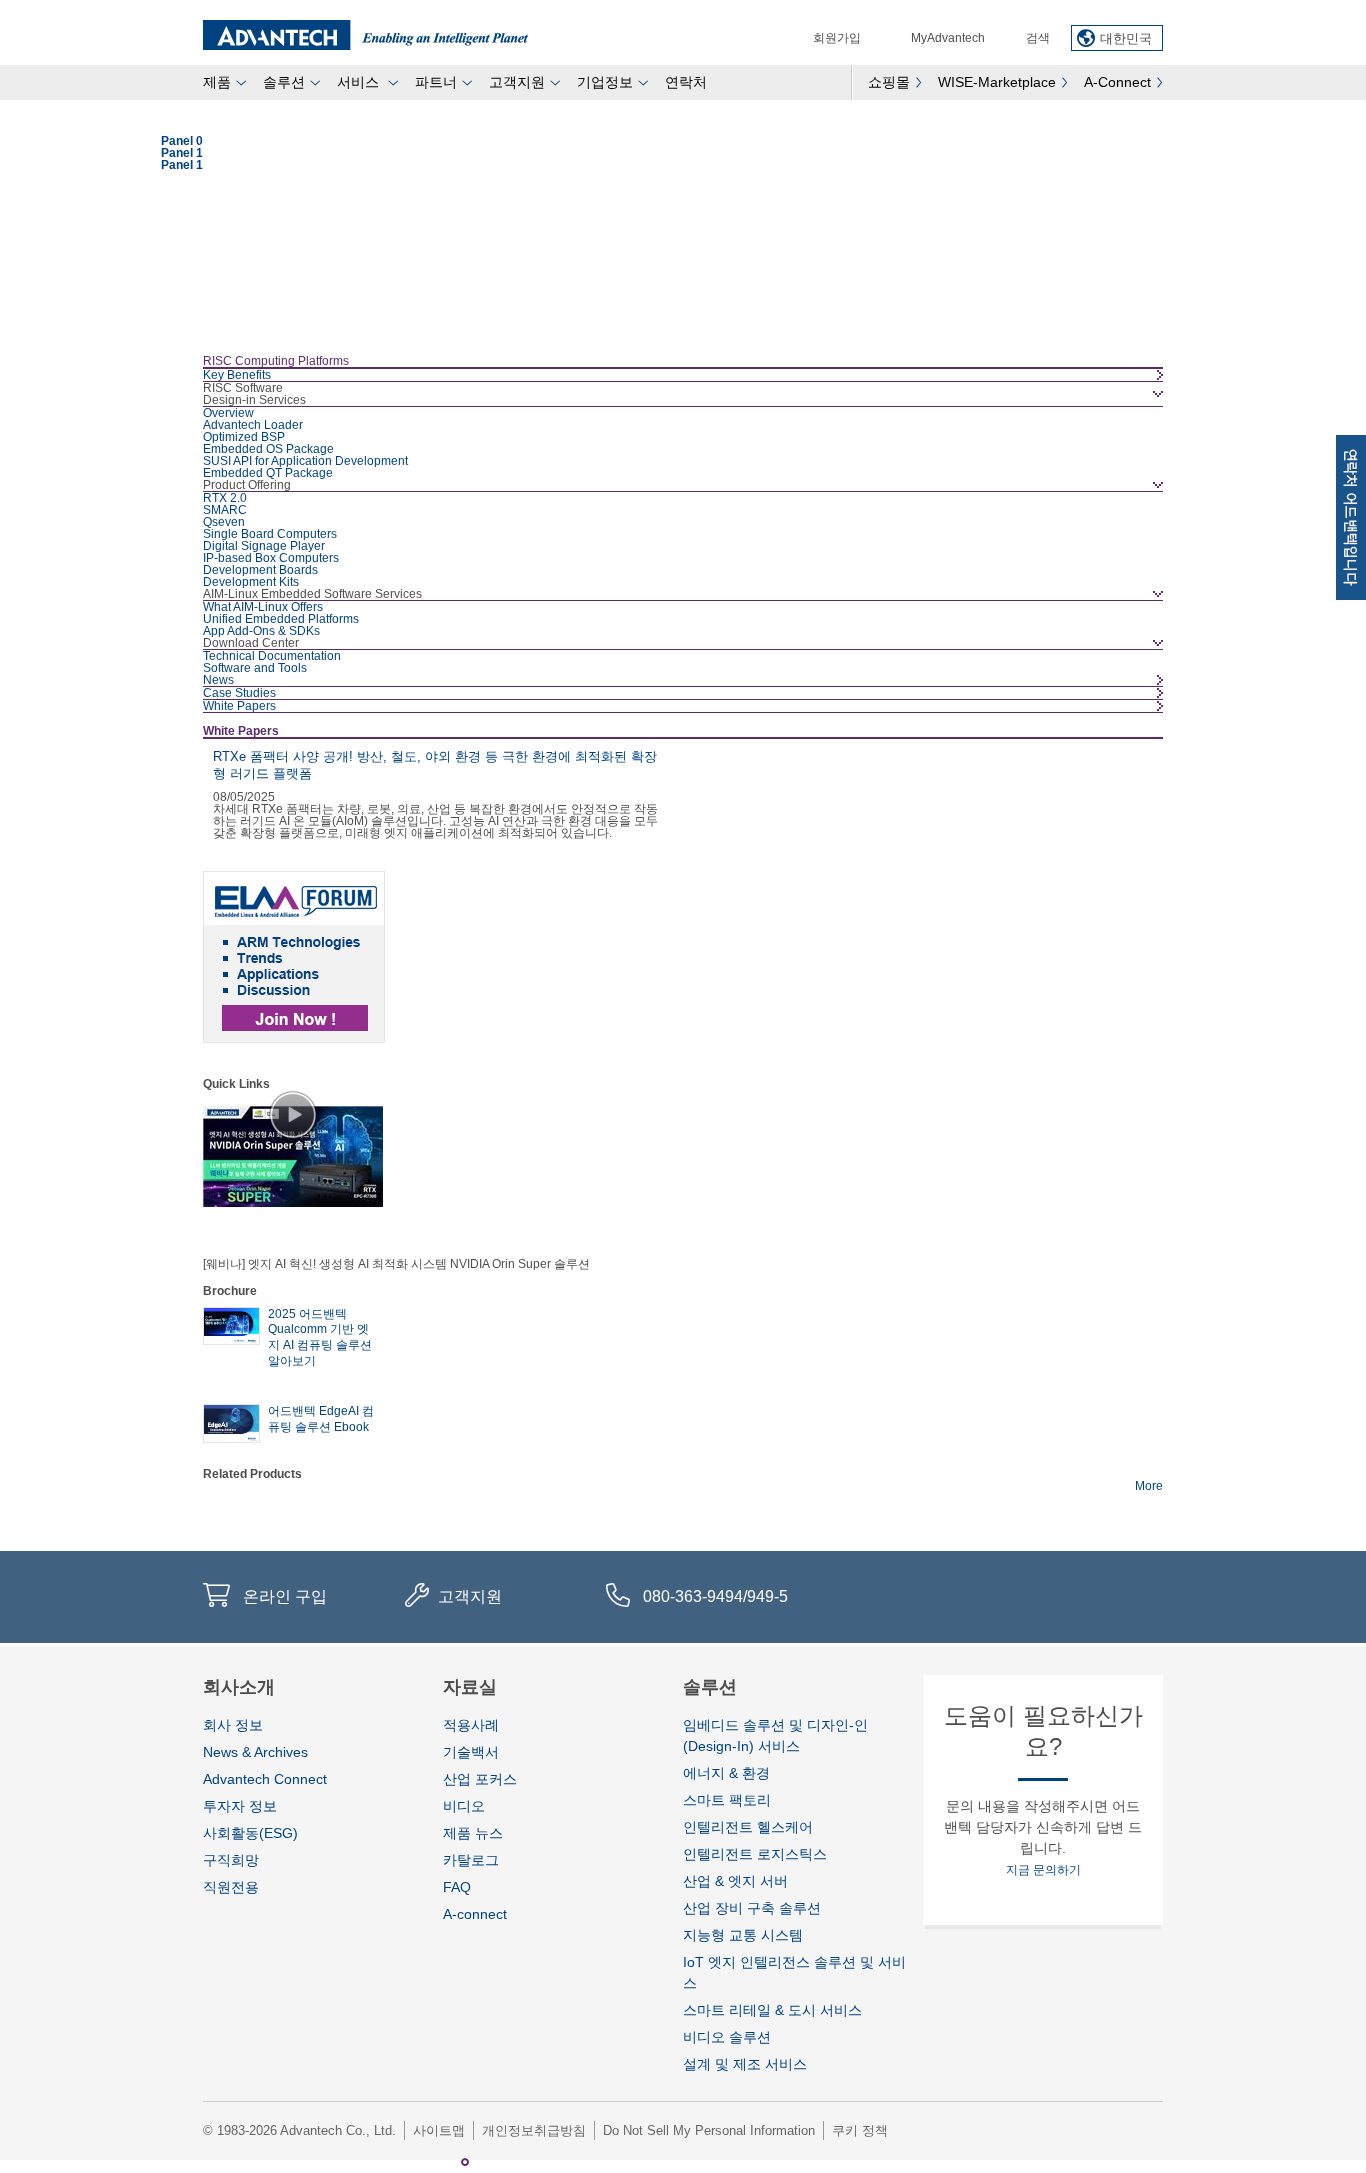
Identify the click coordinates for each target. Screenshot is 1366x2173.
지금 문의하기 (1043, 1870)
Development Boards (260, 570)
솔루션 (284, 82)
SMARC (225, 510)
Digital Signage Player (264, 546)
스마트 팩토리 (727, 1800)
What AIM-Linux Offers (263, 607)
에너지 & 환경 (726, 1773)
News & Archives (255, 1752)
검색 (1038, 38)
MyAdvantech (948, 38)
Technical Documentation (272, 656)
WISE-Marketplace (997, 82)
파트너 (436, 82)
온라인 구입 (285, 1596)
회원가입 (837, 38)
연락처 (686, 82)
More (1149, 1486)
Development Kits (251, 582)
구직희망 (231, 1860)
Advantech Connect (265, 1779)
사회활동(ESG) (250, 1833)
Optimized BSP (244, 437)
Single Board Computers (270, 534)
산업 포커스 (480, 1779)
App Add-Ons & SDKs (261, 631)
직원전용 (231, 1887)
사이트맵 (439, 2130)
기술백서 (471, 1752)
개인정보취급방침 (534, 2130)
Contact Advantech (1351, 517)
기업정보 (605, 82)
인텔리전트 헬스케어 (748, 1827)
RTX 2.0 (225, 498)
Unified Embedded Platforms (281, 619)
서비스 (360, 82)
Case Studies (239, 693)
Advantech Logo (365, 35)
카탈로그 (471, 1860)
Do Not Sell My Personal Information (709, 2130)
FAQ (457, 1887)
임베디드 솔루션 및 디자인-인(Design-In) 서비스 (775, 1735)
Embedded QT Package (268, 473)
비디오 (464, 1806)
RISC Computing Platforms (276, 361)
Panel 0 (445, 2162)
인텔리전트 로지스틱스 (755, 1854)
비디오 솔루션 (727, 2037)
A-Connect (1117, 82)
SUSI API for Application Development (305, 461)
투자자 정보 (240, 1806)
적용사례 (471, 1725)
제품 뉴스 (473, 1833)
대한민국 (1126, 38)
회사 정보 (233, 1725)
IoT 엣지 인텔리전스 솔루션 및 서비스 (794, 1972)
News (218, 680)
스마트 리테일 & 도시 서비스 (772, 2010)
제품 (217, 82)
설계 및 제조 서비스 (745, 2064)
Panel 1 (465, 2162)
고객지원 (517, 82)
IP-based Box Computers (271, 558)
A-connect (475, 1914)
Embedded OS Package (268, 449)
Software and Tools (255, 668)
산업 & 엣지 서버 (735, 1881)
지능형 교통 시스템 (743, 1935)
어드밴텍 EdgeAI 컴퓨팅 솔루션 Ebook (321, 1419)
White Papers (239, 706)
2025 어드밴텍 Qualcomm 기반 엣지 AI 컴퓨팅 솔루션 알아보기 (320, 1337)
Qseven (224, 522)
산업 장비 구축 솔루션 (752, 1908)
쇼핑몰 (889, 82)
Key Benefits (237, 375)
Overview (228, 413)
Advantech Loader (253, 425)
